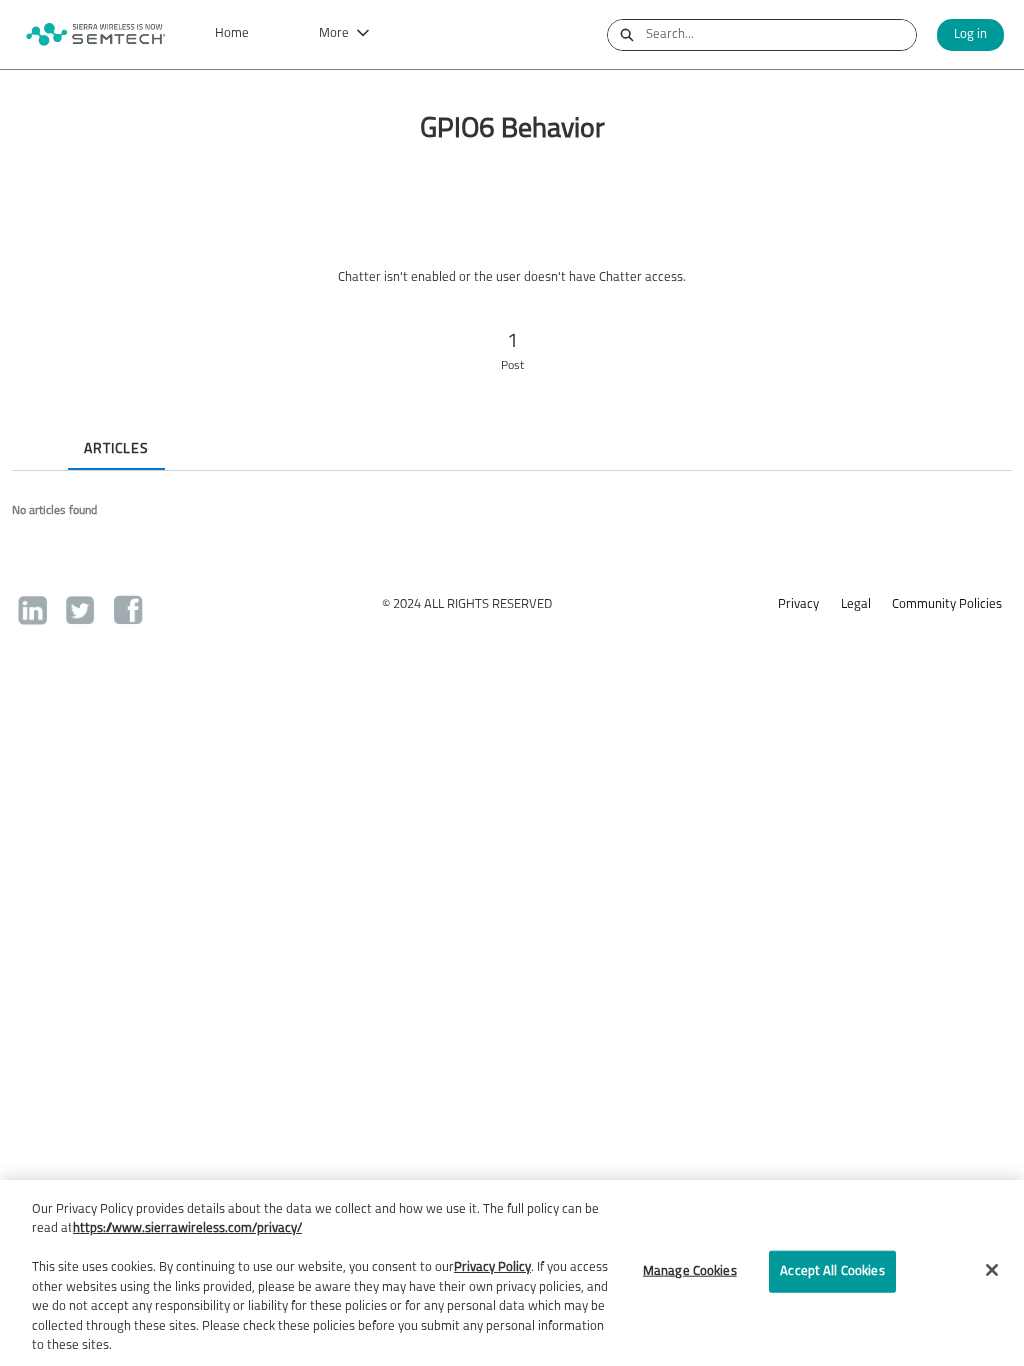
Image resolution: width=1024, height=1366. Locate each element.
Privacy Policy (492, 1267)
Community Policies (947, 604)
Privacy (798, 604)
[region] (512, 1273)
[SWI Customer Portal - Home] (95, 34)
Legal (856, 604)
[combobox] (781, 35)
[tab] (28, 432)
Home (232, 33)
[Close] (992, 1270)
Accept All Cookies (832, 1271)
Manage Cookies (690, 1271)
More (334, 33)
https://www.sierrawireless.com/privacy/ (187, 1228)
